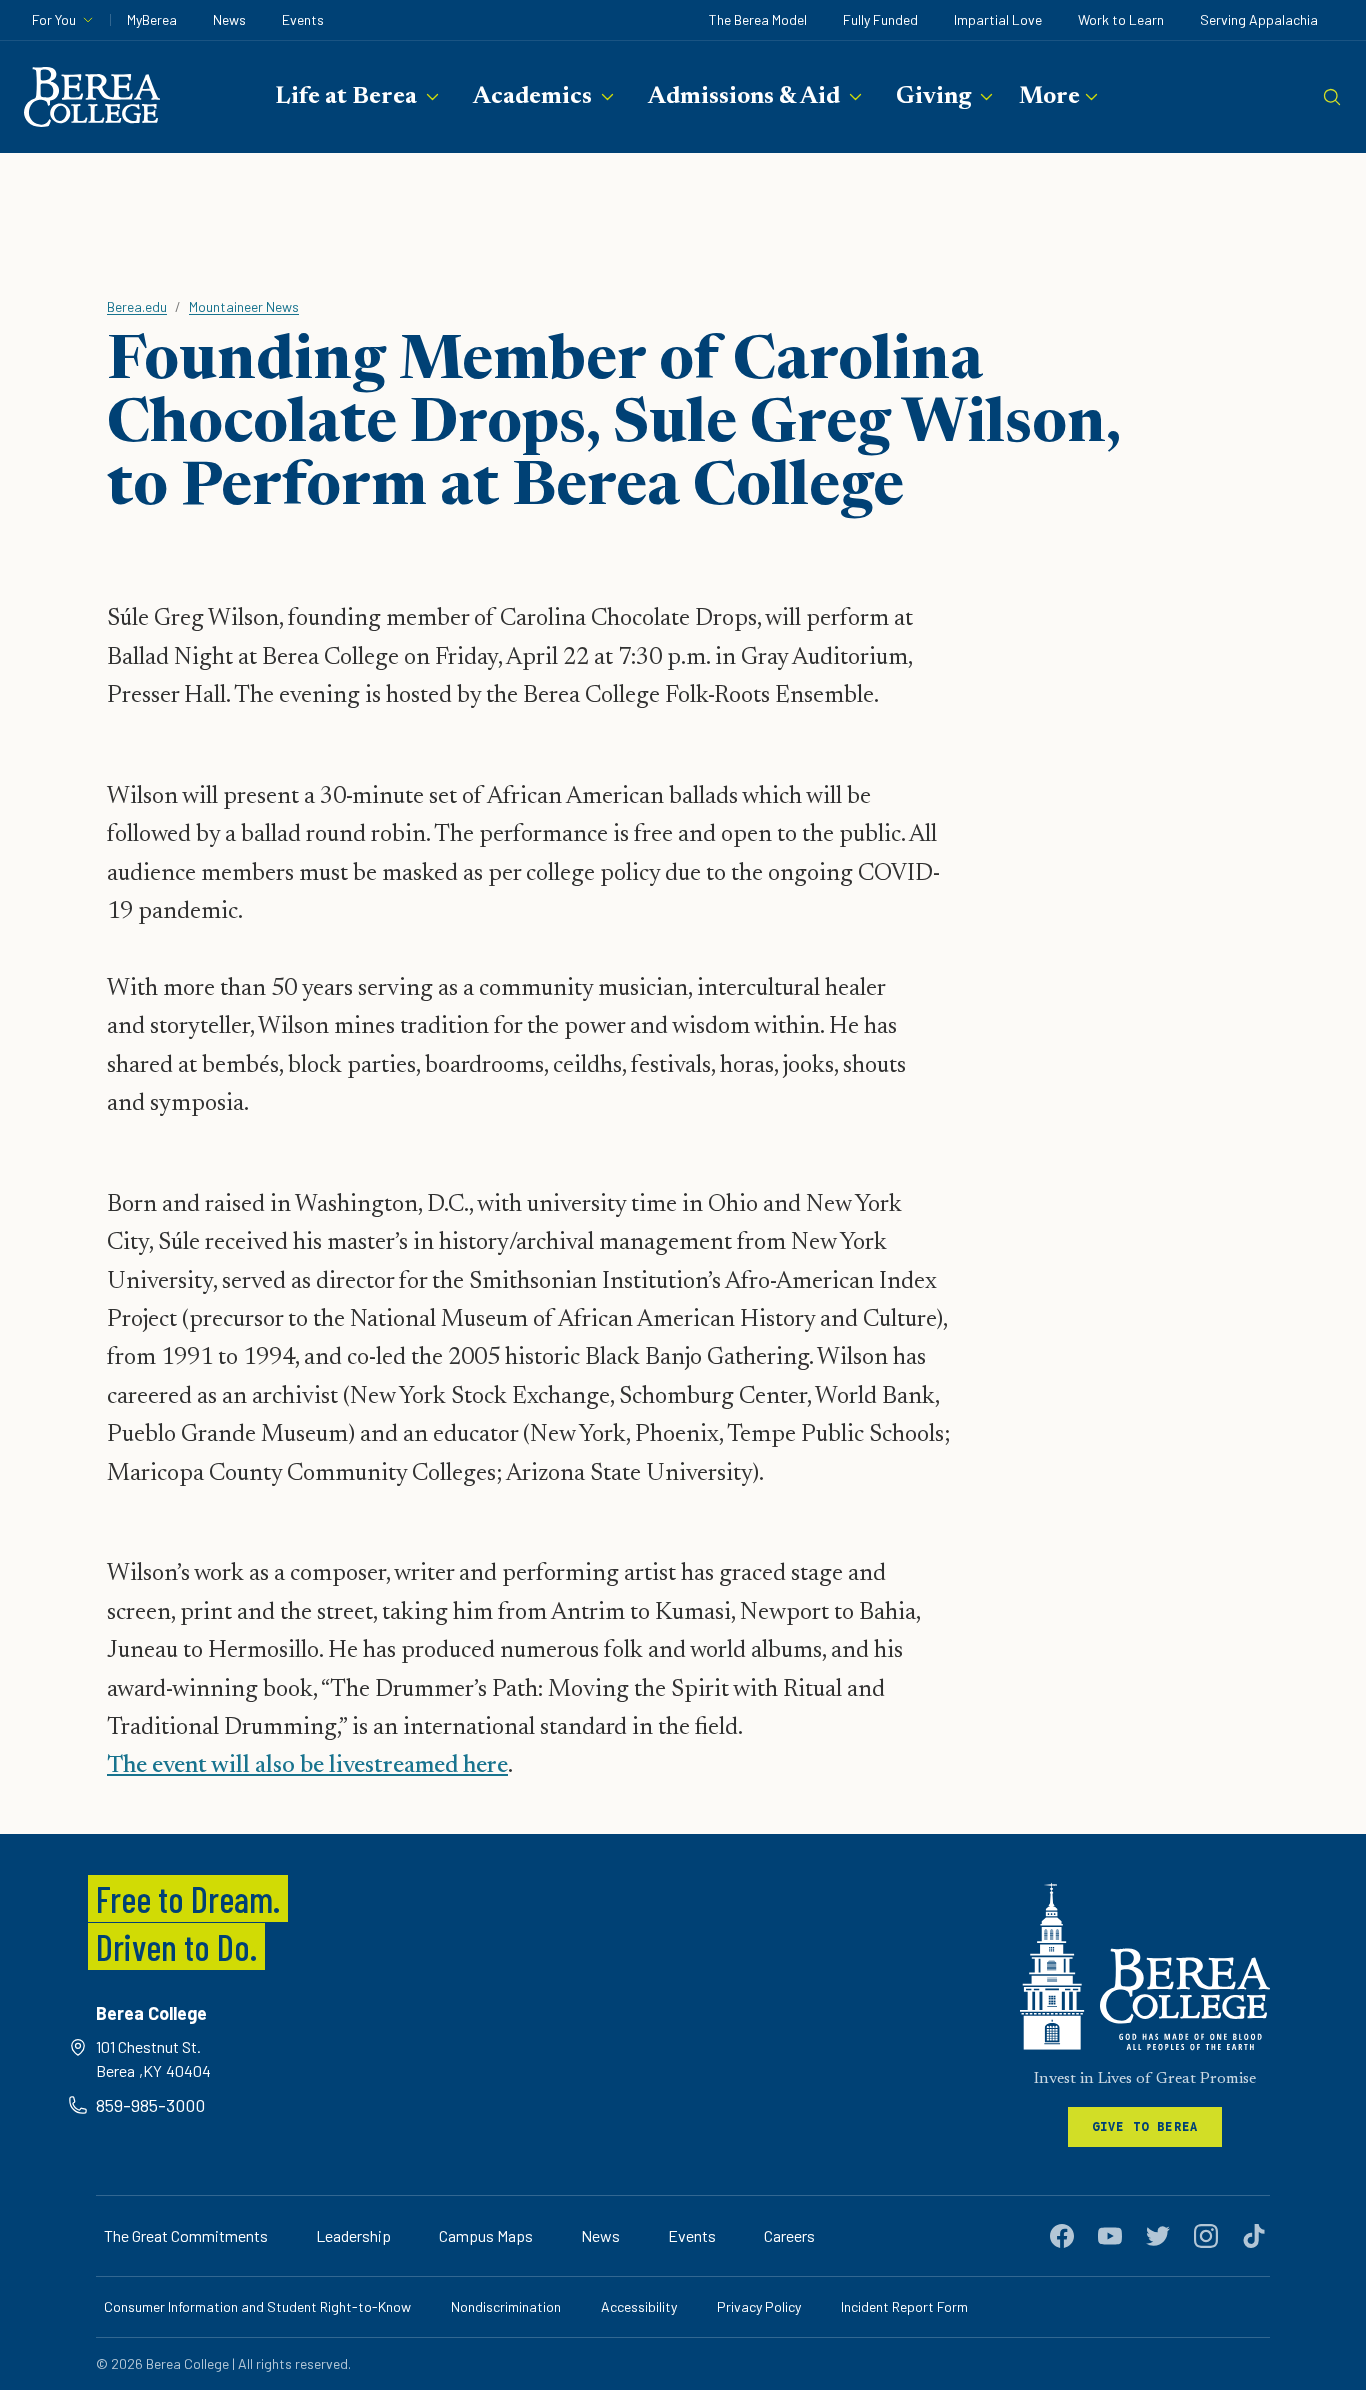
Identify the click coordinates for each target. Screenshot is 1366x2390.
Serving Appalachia (1259, 19)
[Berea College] (1145, 1966)
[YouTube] (1110, 2236)
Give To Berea (1145, 2126)
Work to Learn (1121, 19)
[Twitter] (1158, 2236)
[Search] (1332, 97)
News (229, 19)
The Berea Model (758, 19)
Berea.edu (137, 306)
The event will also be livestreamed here (307, 1766)
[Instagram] (1206, 2236)
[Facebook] (1062, 2236)
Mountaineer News (244, 306)
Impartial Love (998, 19)
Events (303, 19)
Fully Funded (880, 19)
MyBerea (152, 19)
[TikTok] (1254, 2236)
